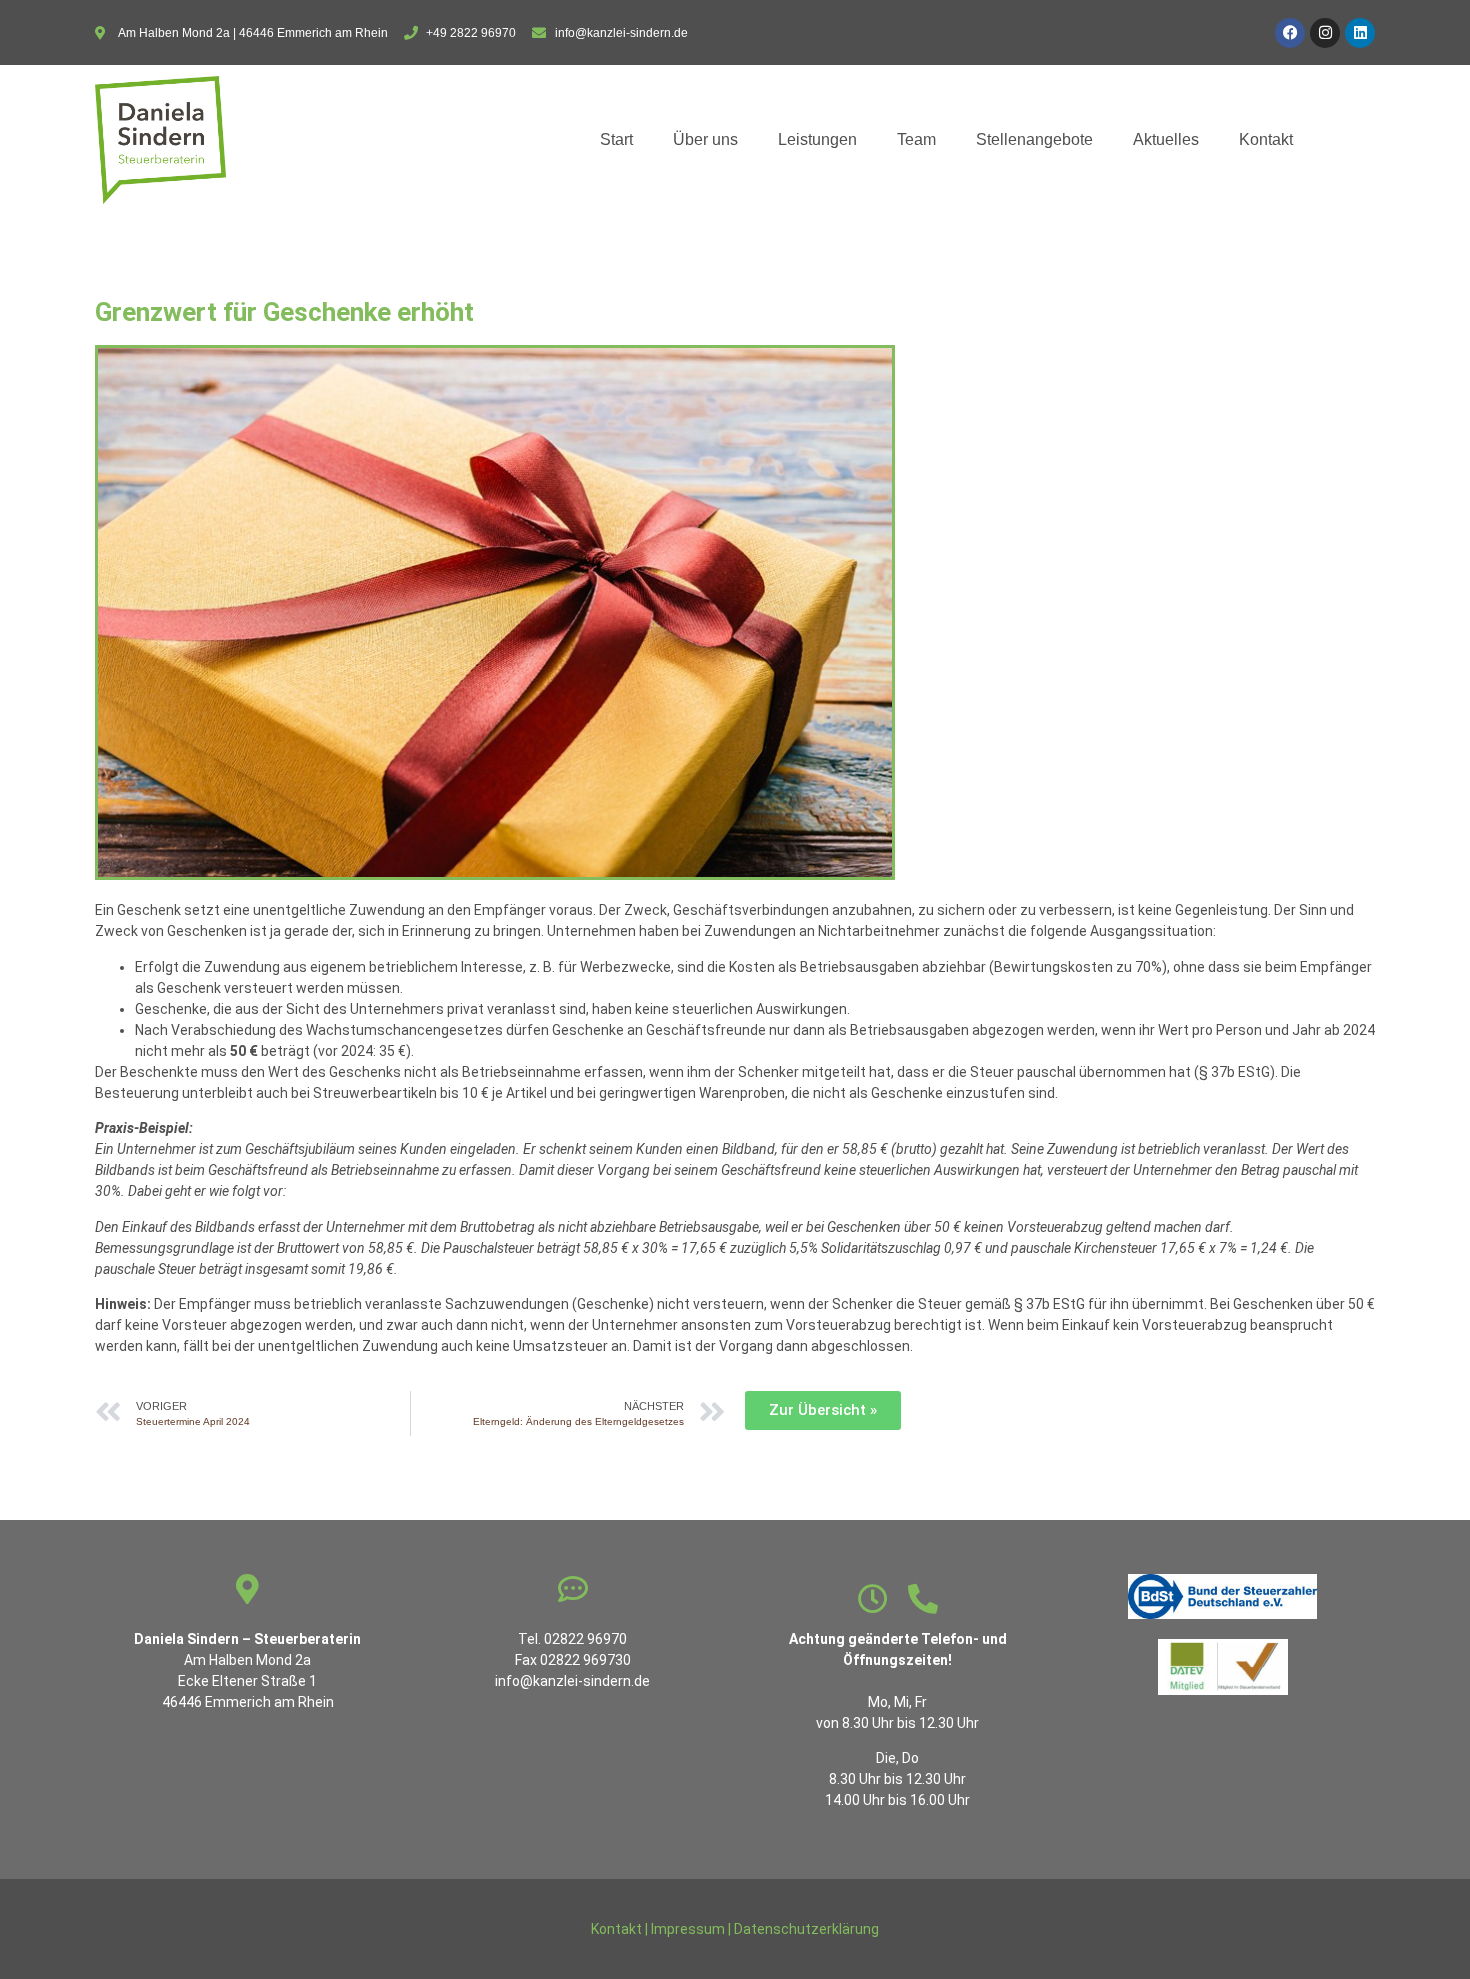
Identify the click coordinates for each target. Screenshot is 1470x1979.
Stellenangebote (1034, 139)
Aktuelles (1166, 139)
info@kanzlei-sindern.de (572, 1681)
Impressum (688, 1929)
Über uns (705, 139)
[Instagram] (1325, 33)
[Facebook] (1290, 33)
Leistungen (817, 139)
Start (616, 139)
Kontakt (1266, 139)
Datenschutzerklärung (806, 1929)
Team (916, 139)
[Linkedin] (1360, 33)
